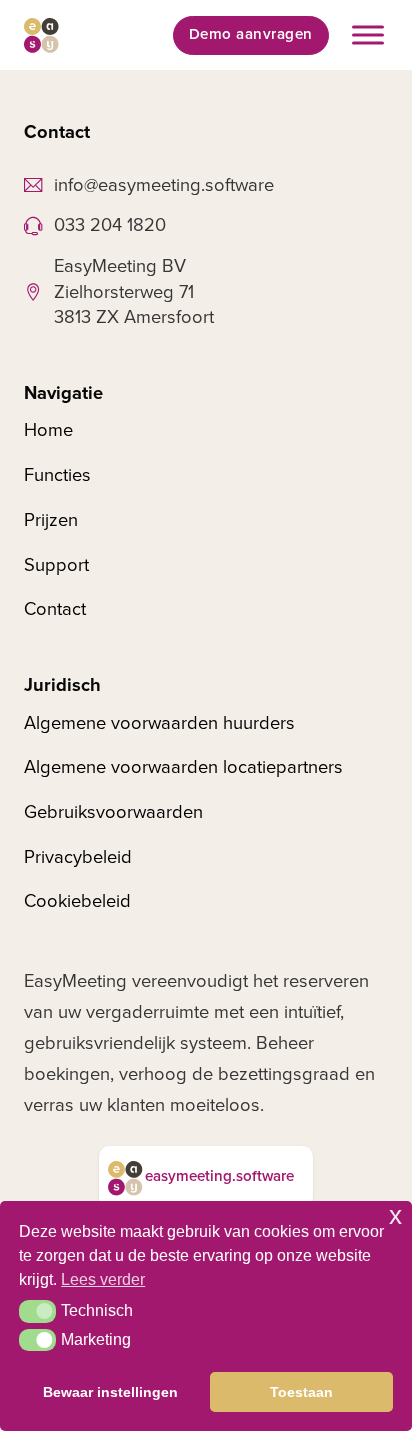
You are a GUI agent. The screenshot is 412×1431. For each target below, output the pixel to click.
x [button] (395, 1215)
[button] (37, 1311)
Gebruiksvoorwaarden (113, 812)
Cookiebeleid (77, 901)
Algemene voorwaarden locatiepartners (183, 767)
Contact (55, 609)
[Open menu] (368, 35)
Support (56, 565)
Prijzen (51, 520)
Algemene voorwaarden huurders (159, 723)
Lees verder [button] (103, 1279)
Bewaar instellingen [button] (110, 1392)
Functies (57, 475)
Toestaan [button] (301, 1392)
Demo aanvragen (251, 34)
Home (48, 430)
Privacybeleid (78, 857)
